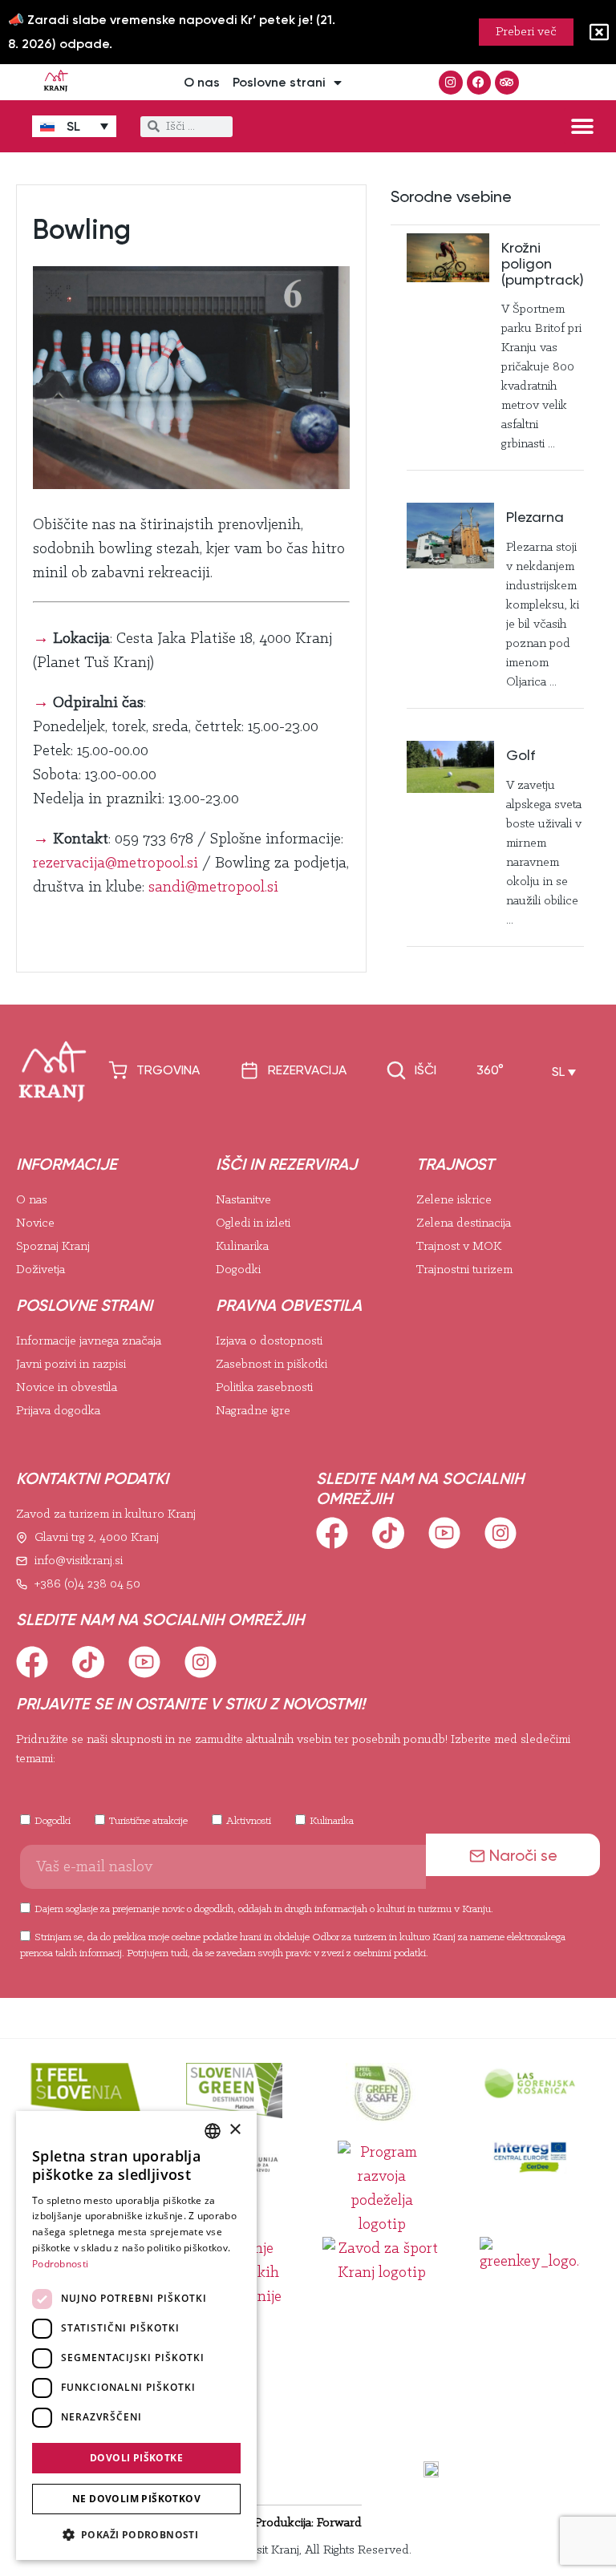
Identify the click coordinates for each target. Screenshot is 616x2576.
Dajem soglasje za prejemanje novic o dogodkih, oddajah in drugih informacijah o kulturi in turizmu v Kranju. (264, 1909)
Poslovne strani (279, 82)
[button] (582, 126)
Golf (521, 755)
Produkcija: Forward (308, 2523)
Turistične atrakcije (148, 1821)
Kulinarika (332, 1821)
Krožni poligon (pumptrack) (543, 263)
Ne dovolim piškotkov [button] (136, 2499)
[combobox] (213, 2131)
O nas (202, 82)
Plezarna (535, 517)
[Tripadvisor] (507, 83)
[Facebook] (479, 83)
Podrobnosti (60, 2264)
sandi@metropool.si (213, 888)
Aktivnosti (249, 1821)
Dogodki (53, 1821)
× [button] (235, 2130)
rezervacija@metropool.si (115, 863)
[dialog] (136, 2335)
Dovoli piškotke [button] (136, 2458)
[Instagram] (451, 83)
